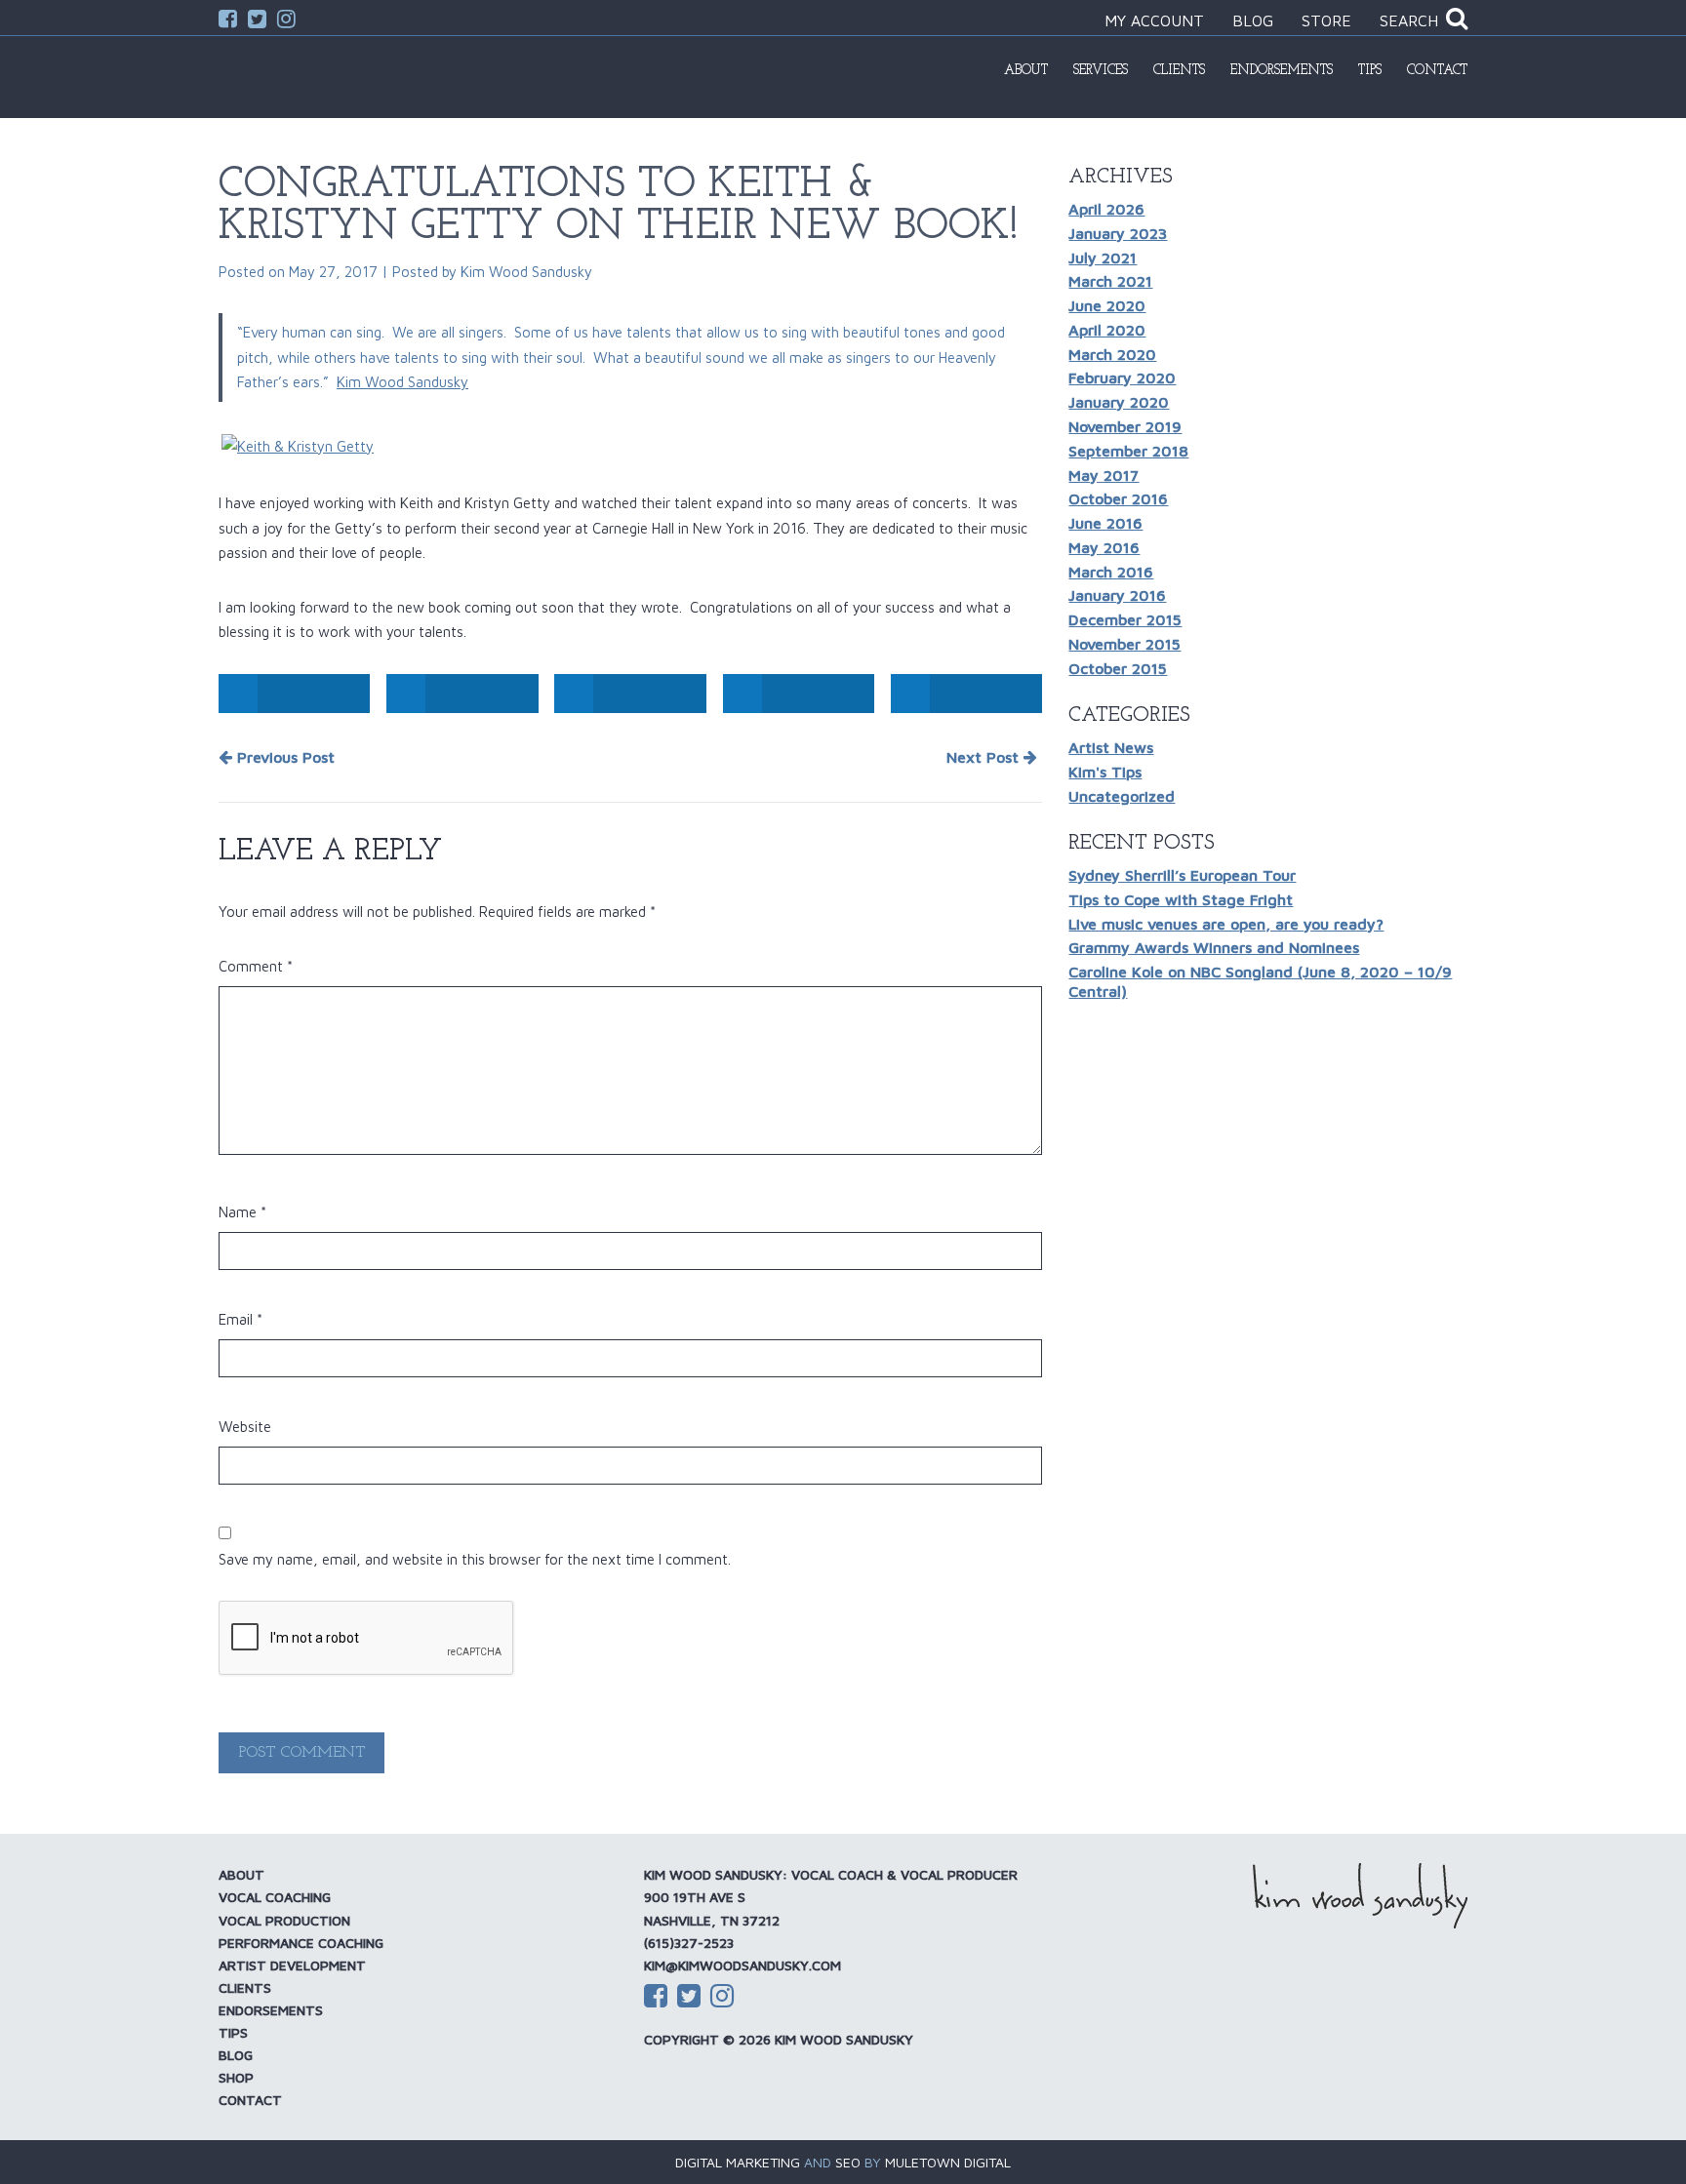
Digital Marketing (738, 2162)
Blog (1253, 20)
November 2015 (1124, 644)
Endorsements (1282, 71)
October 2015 (1118, 668)
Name (242, 1212)
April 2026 (1106, 209)
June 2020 (1107, 305)
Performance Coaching (301, 1943)
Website (245, 1427)
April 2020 (1107, 330)
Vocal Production (284, 1920)
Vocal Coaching (275, 1897)
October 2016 (1118, 498)
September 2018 (1128, 451)
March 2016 (1111, 572)
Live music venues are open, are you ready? (1226, 924)
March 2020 (1112, 354)
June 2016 (1105, 523)
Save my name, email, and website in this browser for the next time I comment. (475, 1559)
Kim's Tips (1105, 772)
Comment (256, 966)
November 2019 (1125, 426)
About (1026, 71)
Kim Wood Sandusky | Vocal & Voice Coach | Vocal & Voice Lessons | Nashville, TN (321, 75)
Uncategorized (1122, 796)
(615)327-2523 (689, 1943)
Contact (1437, 71)
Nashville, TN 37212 (712, 1920)
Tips (1370, 71)
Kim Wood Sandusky (526, 272)
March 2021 (1110, 281)
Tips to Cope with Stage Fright (1181, 899)
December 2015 (1125, 619)
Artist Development (292, 1965)
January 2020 (1119, 402)
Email (241, 1319)
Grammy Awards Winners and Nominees (1214, 947)
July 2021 (1103, 258)
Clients (1179, 71)
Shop (236, 2077)
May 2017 (1104, 475)
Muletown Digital (948, 2162)
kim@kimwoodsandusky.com (743, 1965)
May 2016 (1104, 547)
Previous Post (283, 757)
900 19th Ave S (695, 1897)
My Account (1154, 20)
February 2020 (1122, 377)
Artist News (1111, 747)
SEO (848, 2162)
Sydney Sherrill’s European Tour (1182, 875)
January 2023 (1118, 233)
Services (1101, 71)
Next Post (985, 757)
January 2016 (1117, 595)
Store (1326, 20)
